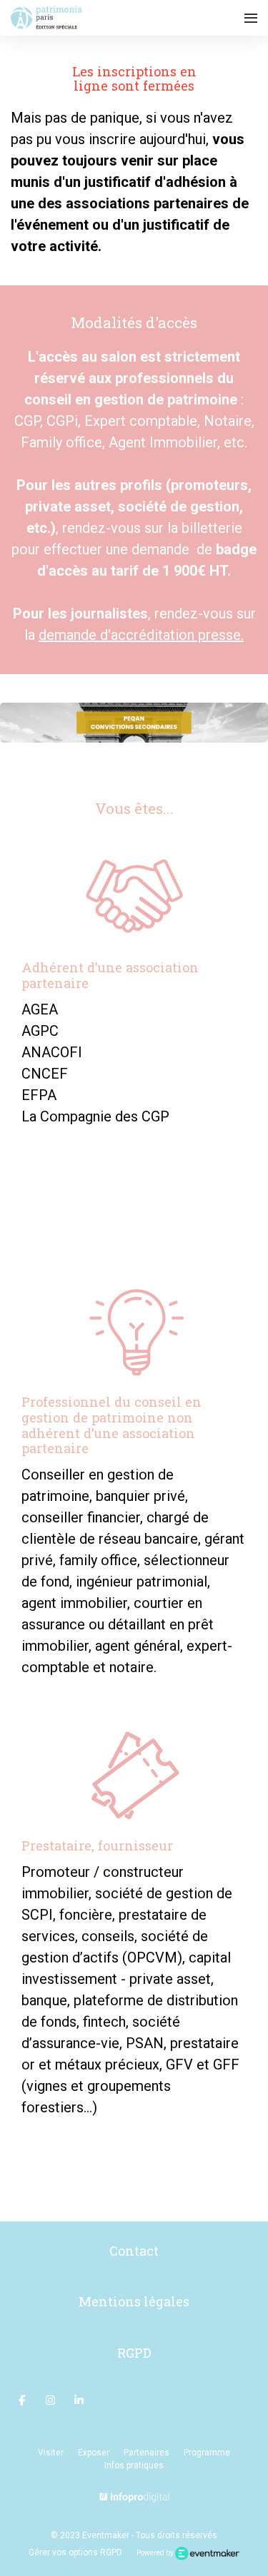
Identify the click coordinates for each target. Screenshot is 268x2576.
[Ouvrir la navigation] (251, 18)
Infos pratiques (134, 2465)
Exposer (94, 2453)
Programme (207, 2453)
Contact (134, 2251)
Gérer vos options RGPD (75, 2552)
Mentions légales (134, 2301)
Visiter (51, 2453)
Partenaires (147, 2453)
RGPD (134, 2353)
